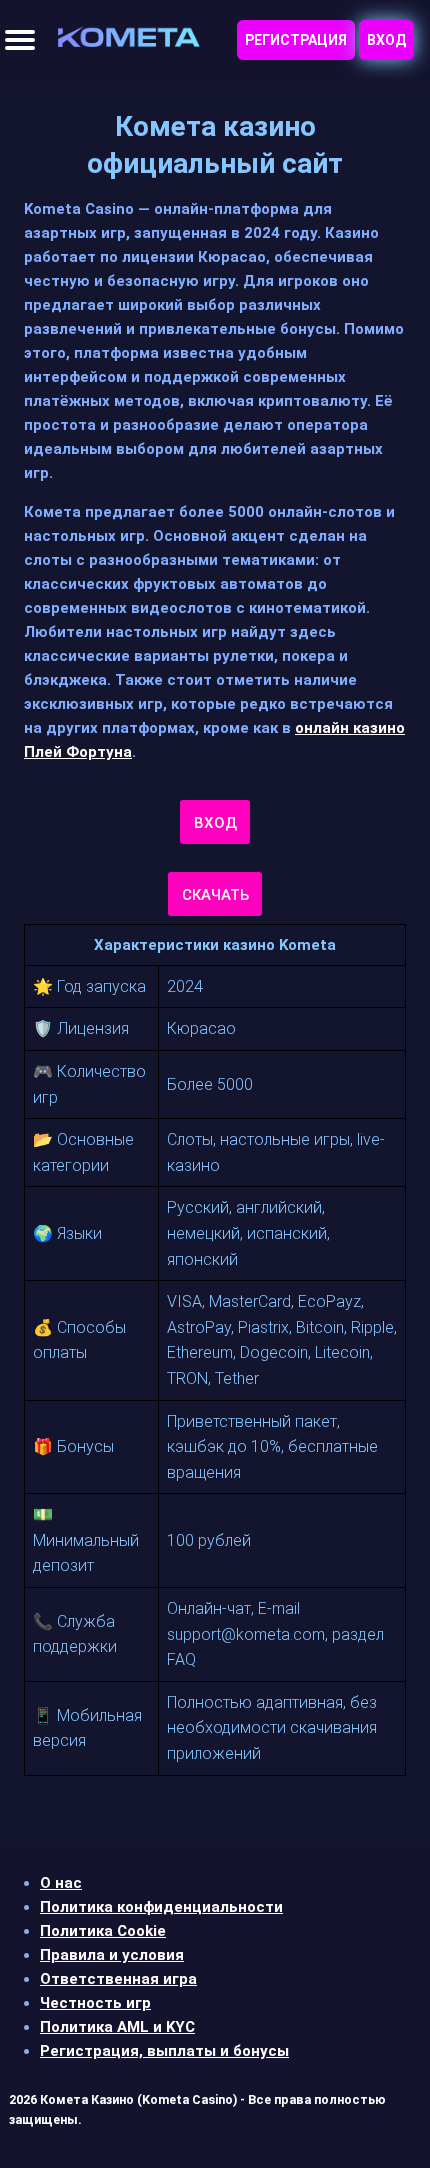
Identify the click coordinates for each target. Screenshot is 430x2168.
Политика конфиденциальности (161, 1907)
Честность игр (95, 2003)
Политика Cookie (103, 1931)
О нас (61, 1883)
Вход (386, 40)
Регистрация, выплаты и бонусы (164, 2051)
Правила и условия (112, 1955)
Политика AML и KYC (117, 2027)
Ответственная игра (118, 1979)
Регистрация (296, 40)
